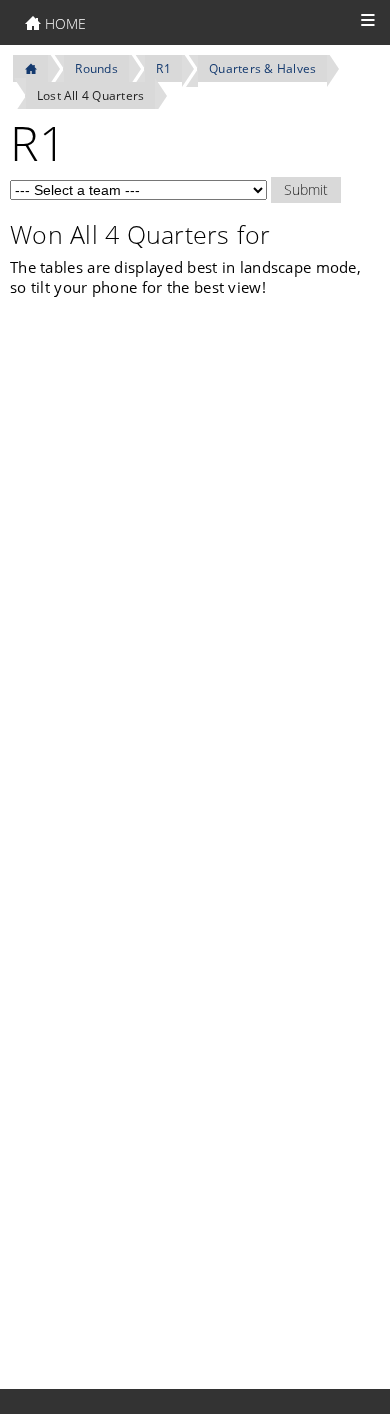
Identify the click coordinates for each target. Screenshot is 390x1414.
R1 (163, 68)
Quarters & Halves (262, 68)
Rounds (96, 68)
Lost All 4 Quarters (91, 95)
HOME (63, 23)
